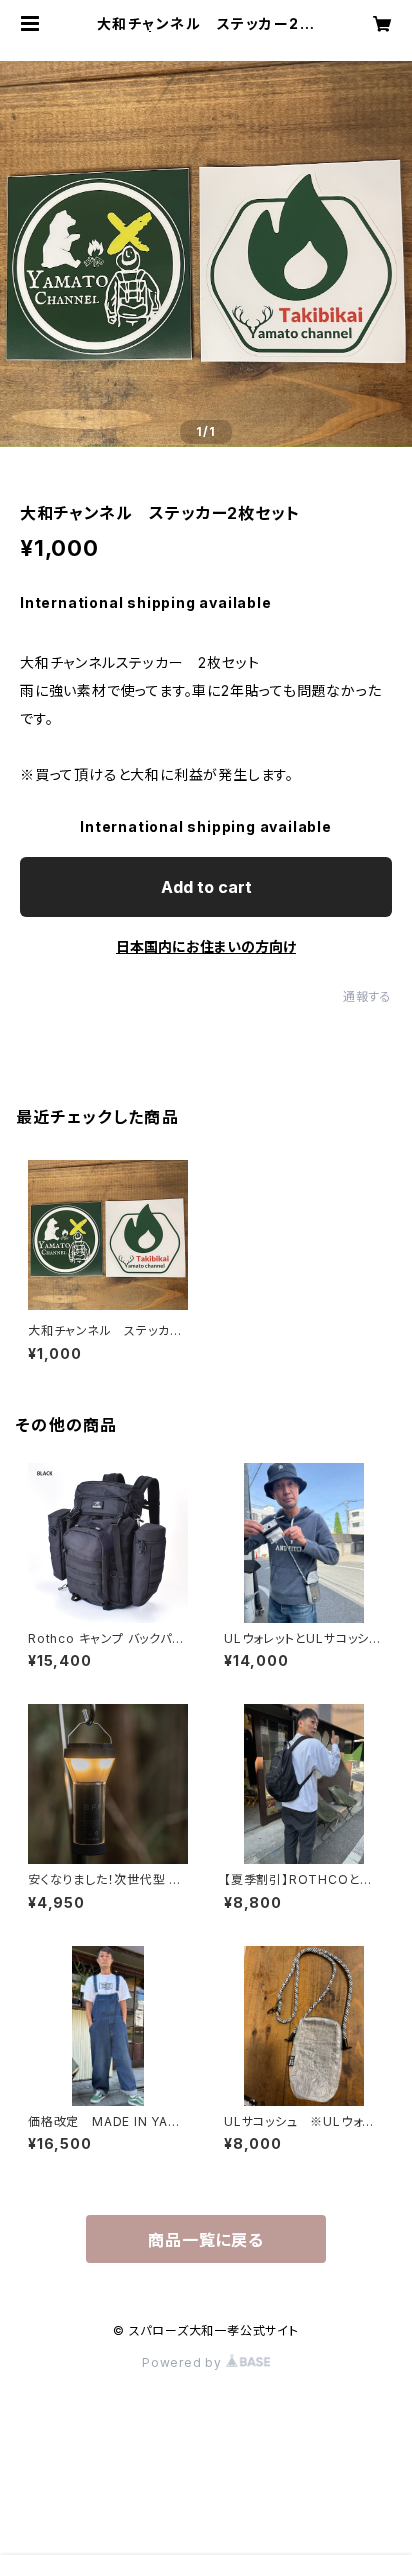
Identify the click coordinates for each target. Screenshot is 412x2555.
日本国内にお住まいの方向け (206, 946)
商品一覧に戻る (206, 2240)
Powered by (184, 2362)
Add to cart (206, 887)
